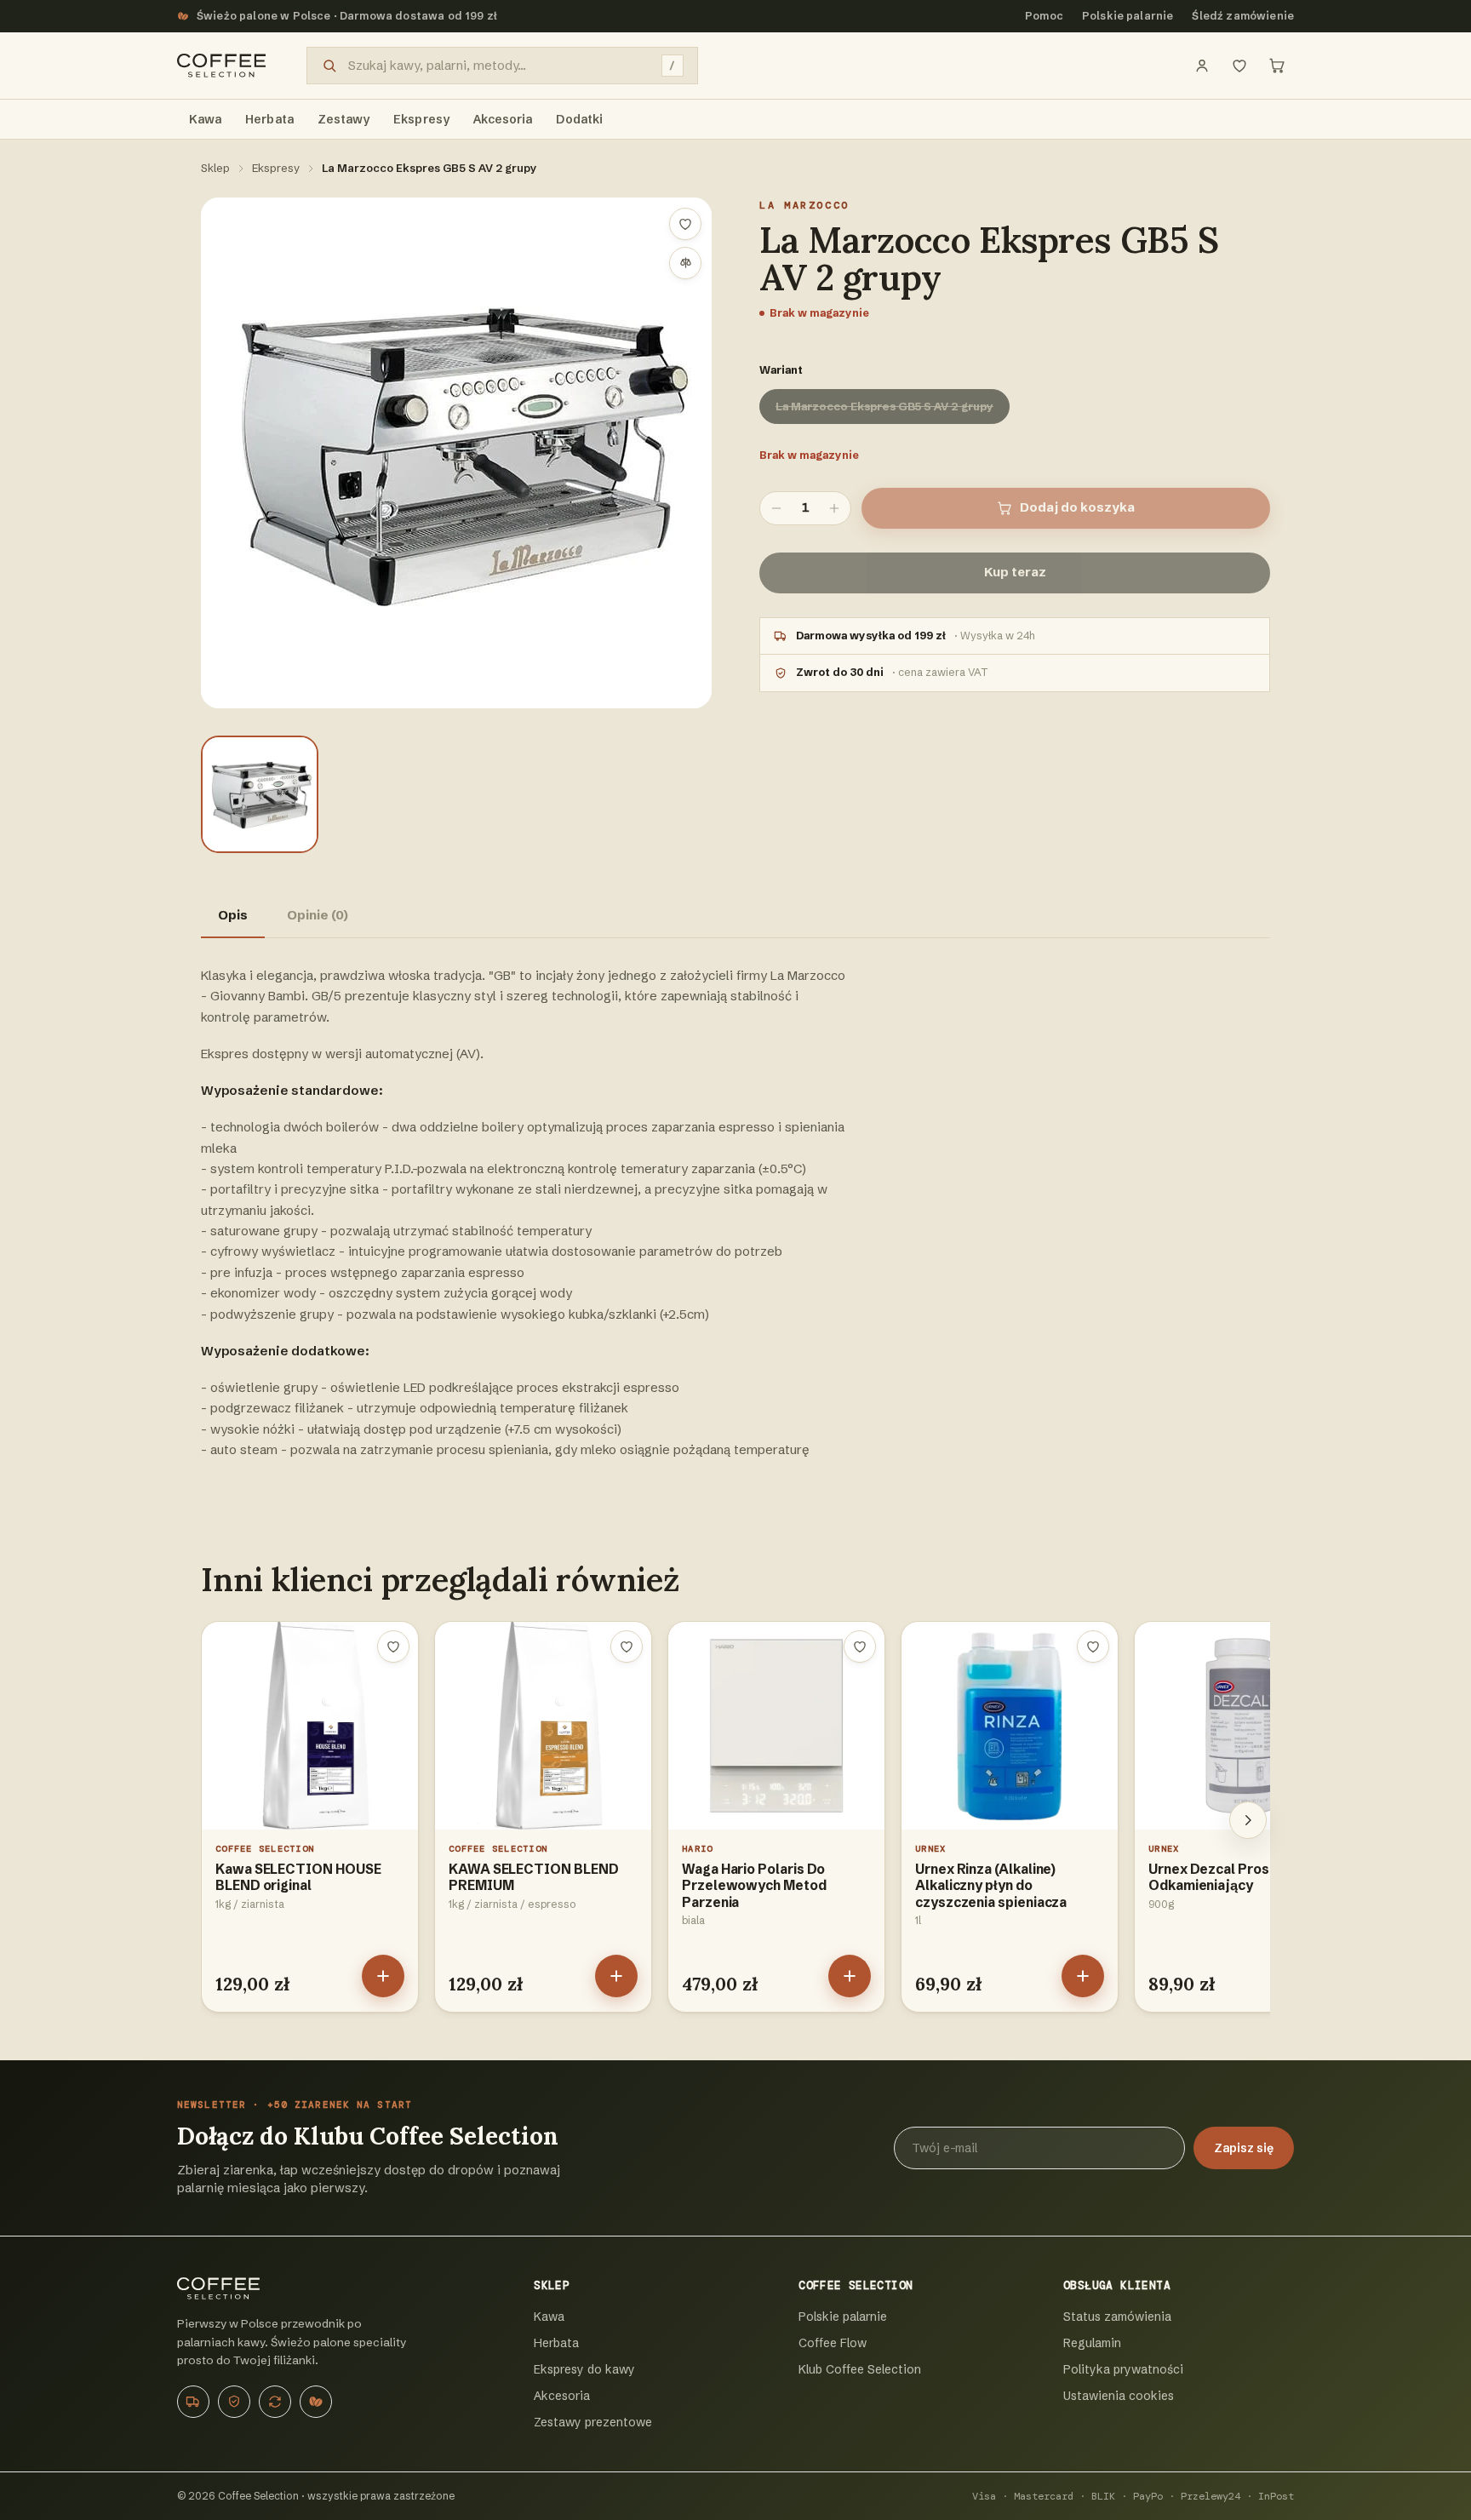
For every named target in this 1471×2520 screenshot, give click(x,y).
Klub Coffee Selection (860, 2369)
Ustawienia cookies (1119, 2396)
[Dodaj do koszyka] (383, 1976)
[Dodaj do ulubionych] (685, 224)
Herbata (556, 2343)
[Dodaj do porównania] (685, 263)
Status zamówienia (1117, 2317)
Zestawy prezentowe (593, 2422)
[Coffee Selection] (221, 66)
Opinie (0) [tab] (318, 915)
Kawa (549, 2317)
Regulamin (1092, 2343)
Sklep (215, 168)
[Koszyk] (1277, 66)
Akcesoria (562, 2396)
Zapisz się (1244, 2148)
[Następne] (1248, 1820)
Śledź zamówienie (1243, 16)
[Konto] (1202, 66)
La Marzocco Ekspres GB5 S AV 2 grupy (884, 406)
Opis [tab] (233, 915)
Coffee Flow (833, 2343)
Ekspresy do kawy (584, 2369)
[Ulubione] (1239, 66)
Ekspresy (276, 168)
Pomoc (1044, 16)
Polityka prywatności (1123, 2369)
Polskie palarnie (1128, 16)
